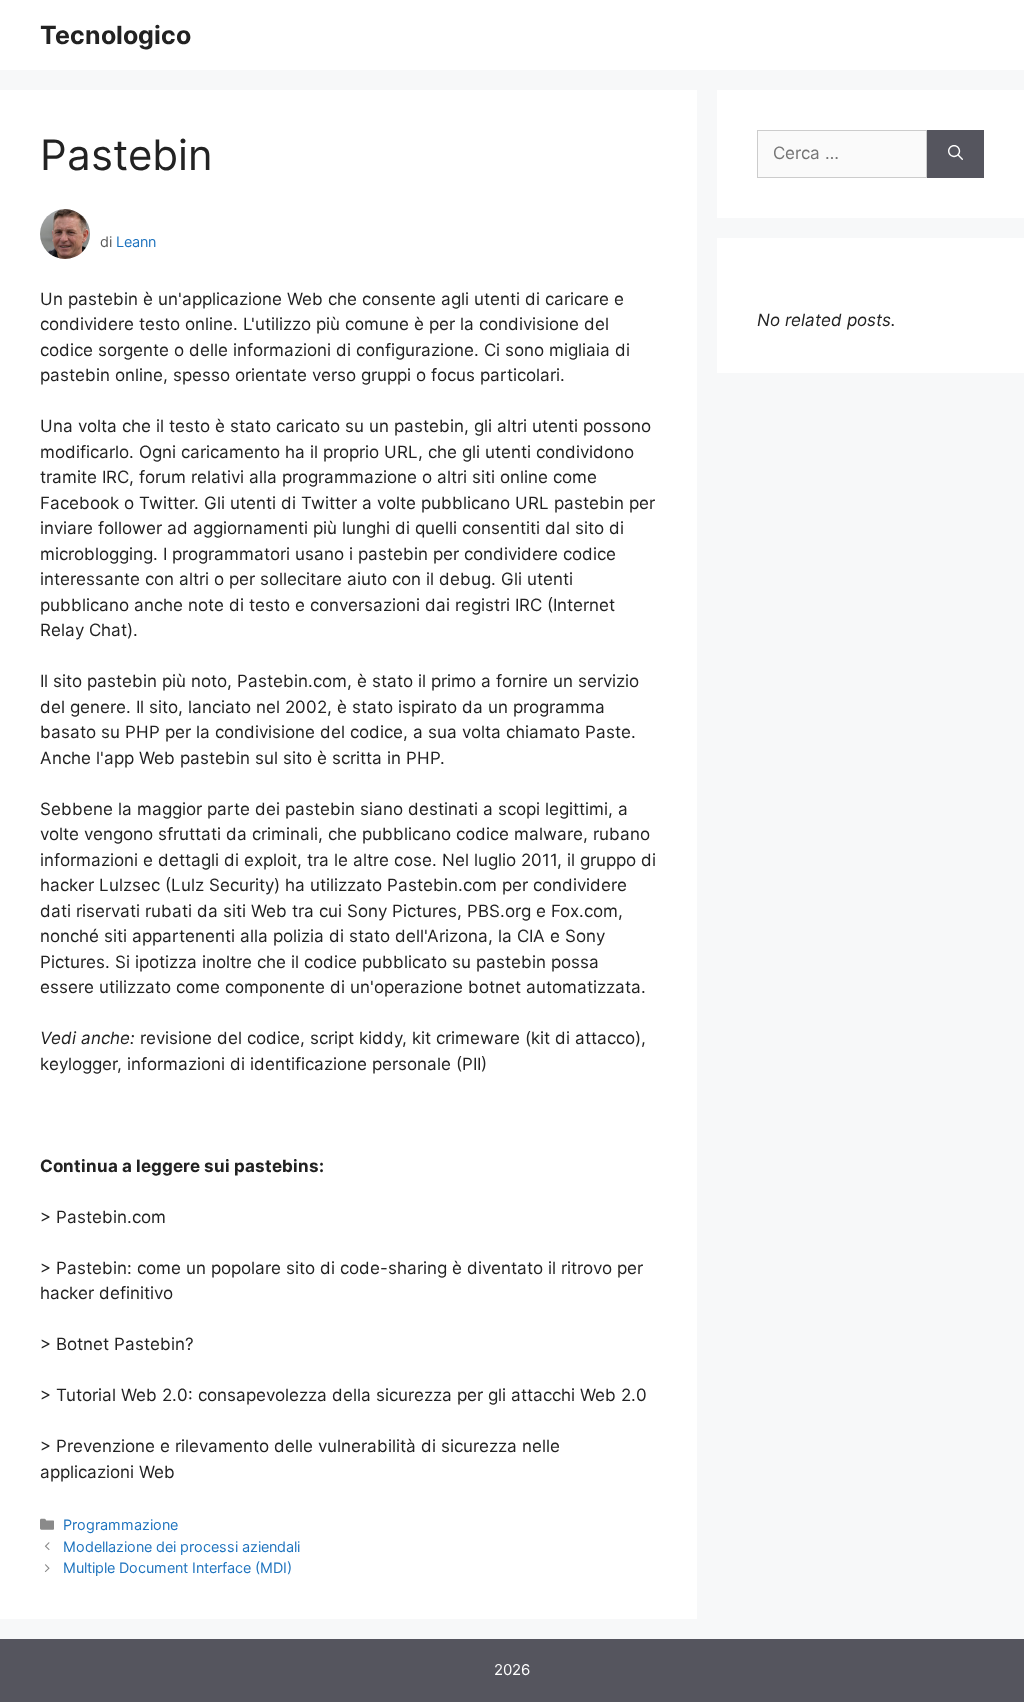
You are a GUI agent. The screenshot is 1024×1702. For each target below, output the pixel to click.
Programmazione (120, 1524)
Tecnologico (115, 35)
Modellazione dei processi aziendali (181, 1546)
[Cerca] (955, 154)
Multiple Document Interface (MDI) (177, 1567)
